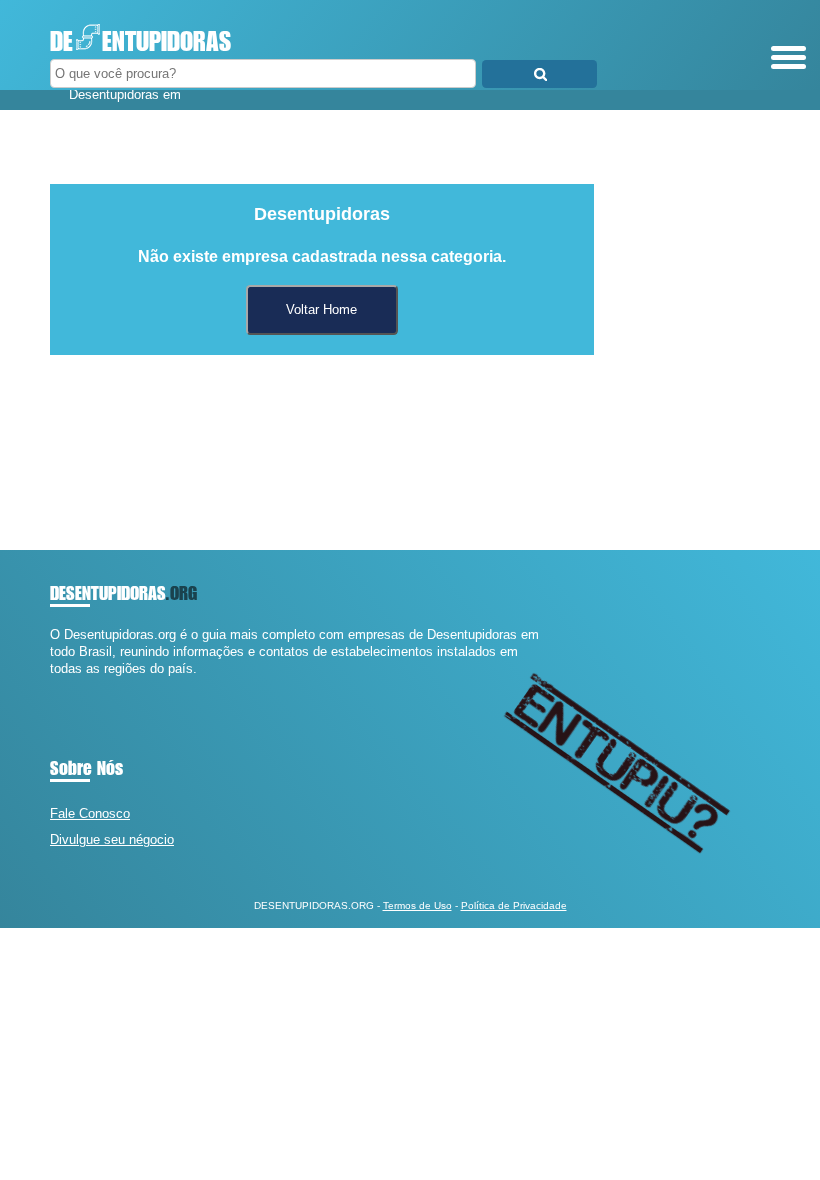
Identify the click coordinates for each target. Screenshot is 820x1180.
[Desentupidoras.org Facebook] (54, 686)
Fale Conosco (90, 813)
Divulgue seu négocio (112, 839)
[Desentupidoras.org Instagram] (72, 686)
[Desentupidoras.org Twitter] (63, 686)
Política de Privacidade (514, 905)
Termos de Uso (417, 905)
